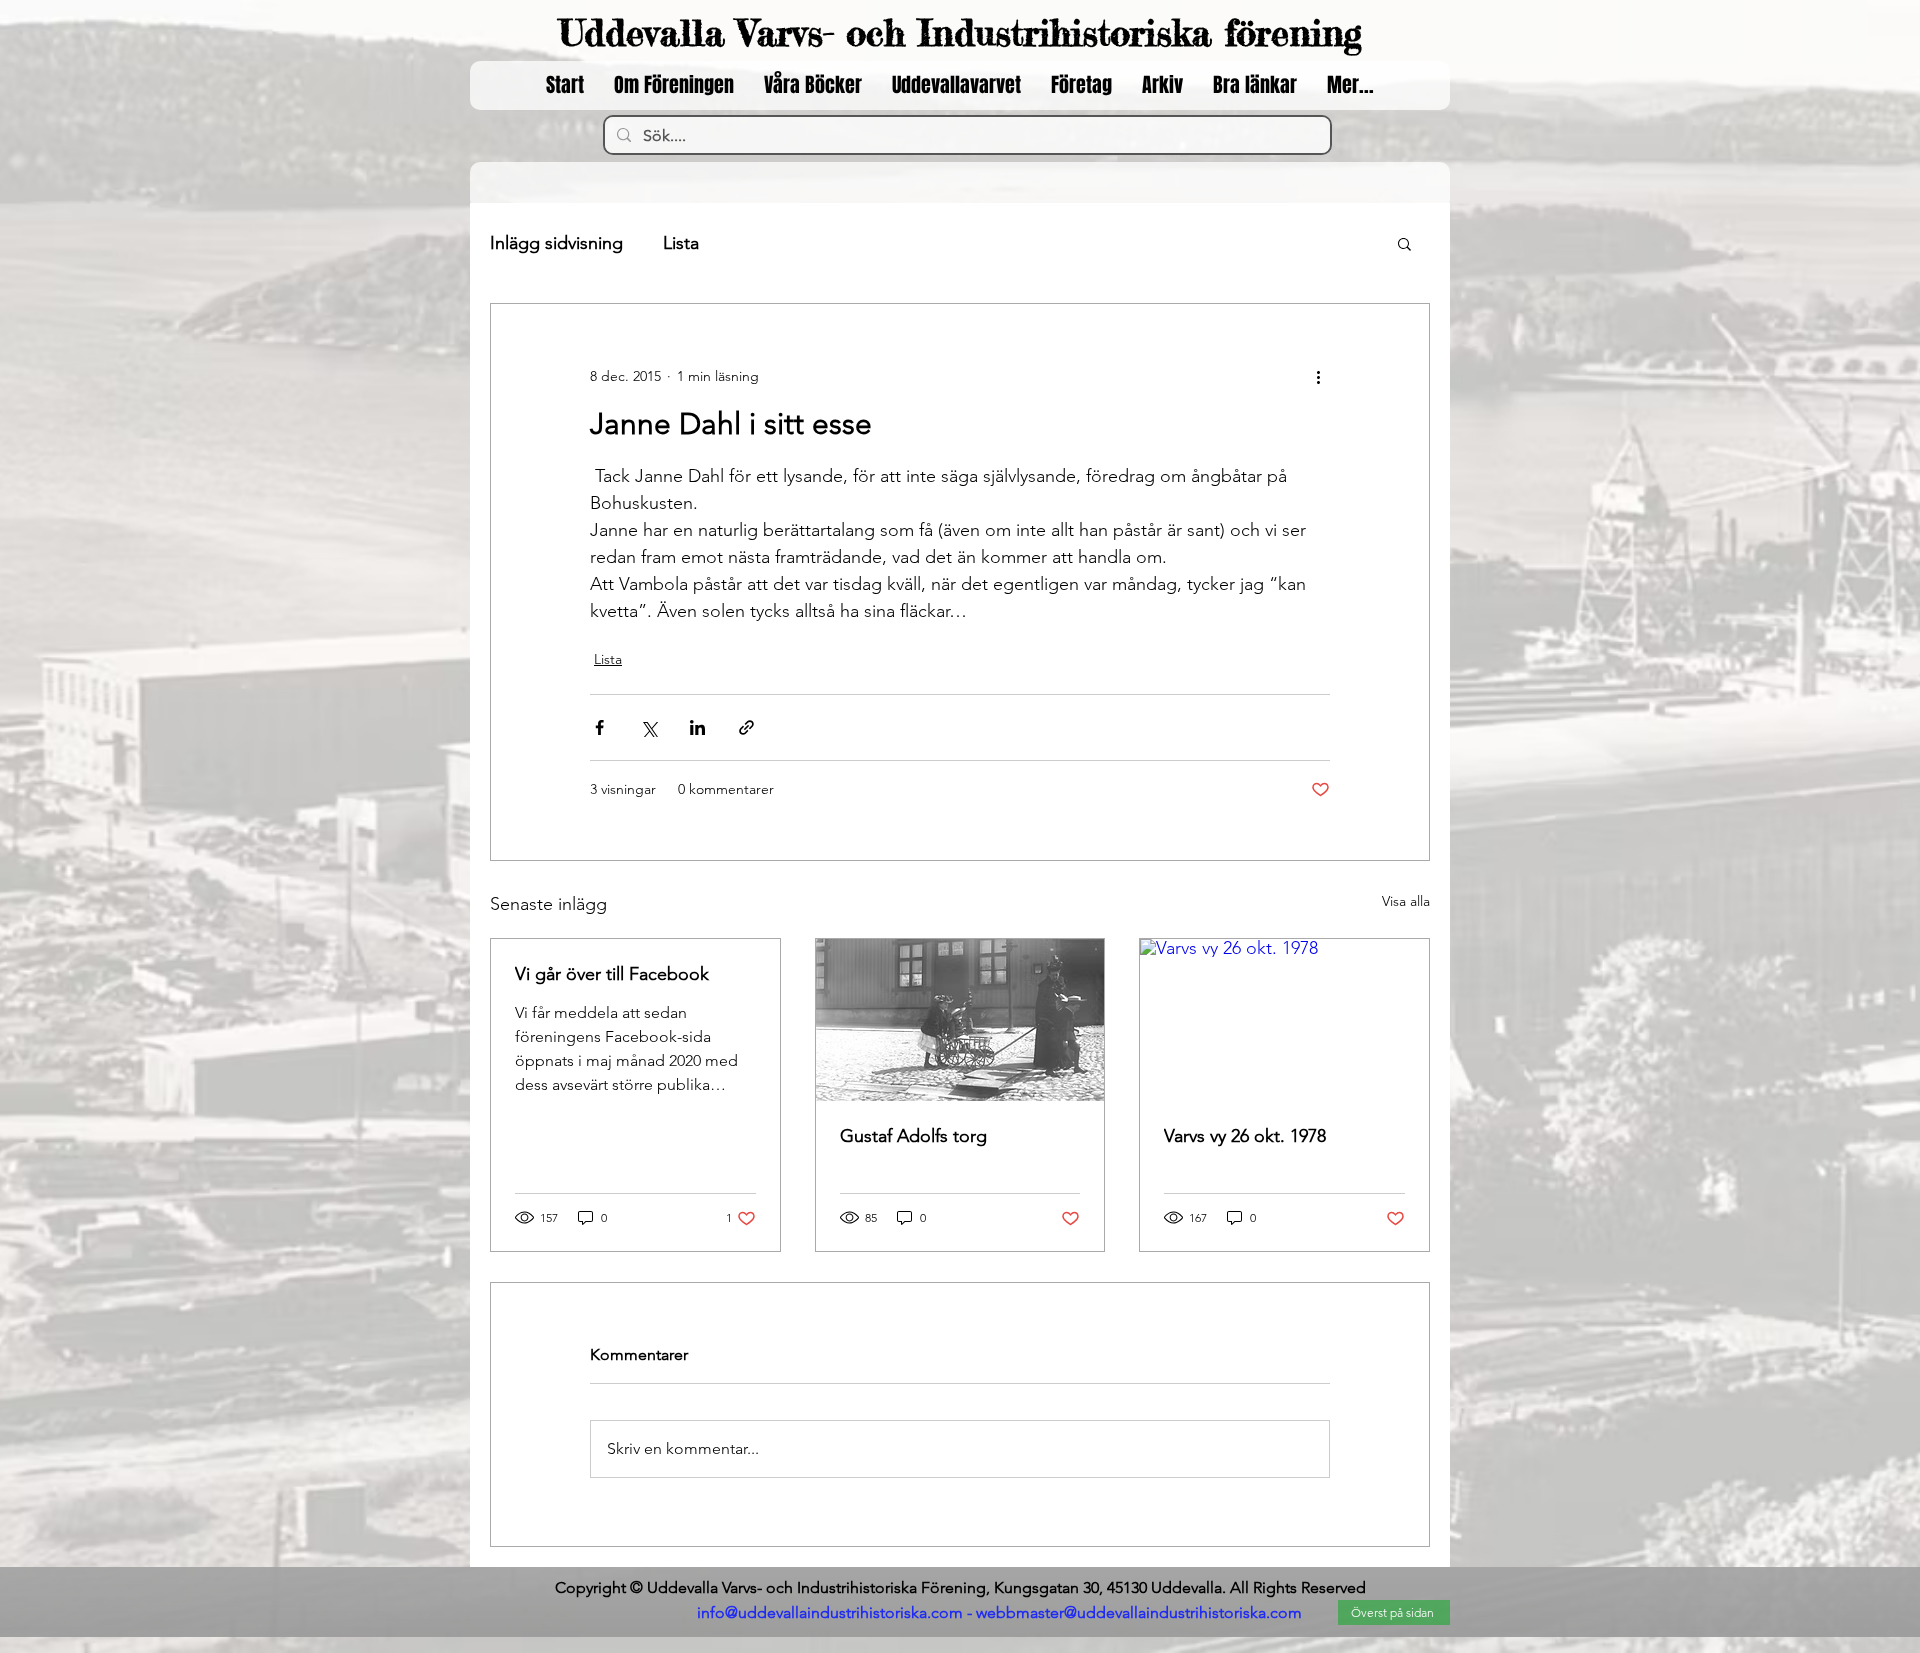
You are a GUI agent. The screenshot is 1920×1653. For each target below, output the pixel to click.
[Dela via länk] (746, 727)
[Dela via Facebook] (599, 727)
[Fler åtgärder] (1318, 376)
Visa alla (1406, 901)
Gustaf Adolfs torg (913, 1136)
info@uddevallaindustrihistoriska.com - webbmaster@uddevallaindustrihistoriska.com (999, 1612)
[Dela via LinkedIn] (697, 727)
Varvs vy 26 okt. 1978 (1245, 1136)
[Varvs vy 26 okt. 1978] (1284, 1020)
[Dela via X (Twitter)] (648, 727)
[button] (1404, 243)
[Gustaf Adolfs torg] (960, 1020)
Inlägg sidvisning (556, 243)
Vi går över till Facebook (612, 974)
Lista (681, 243)
